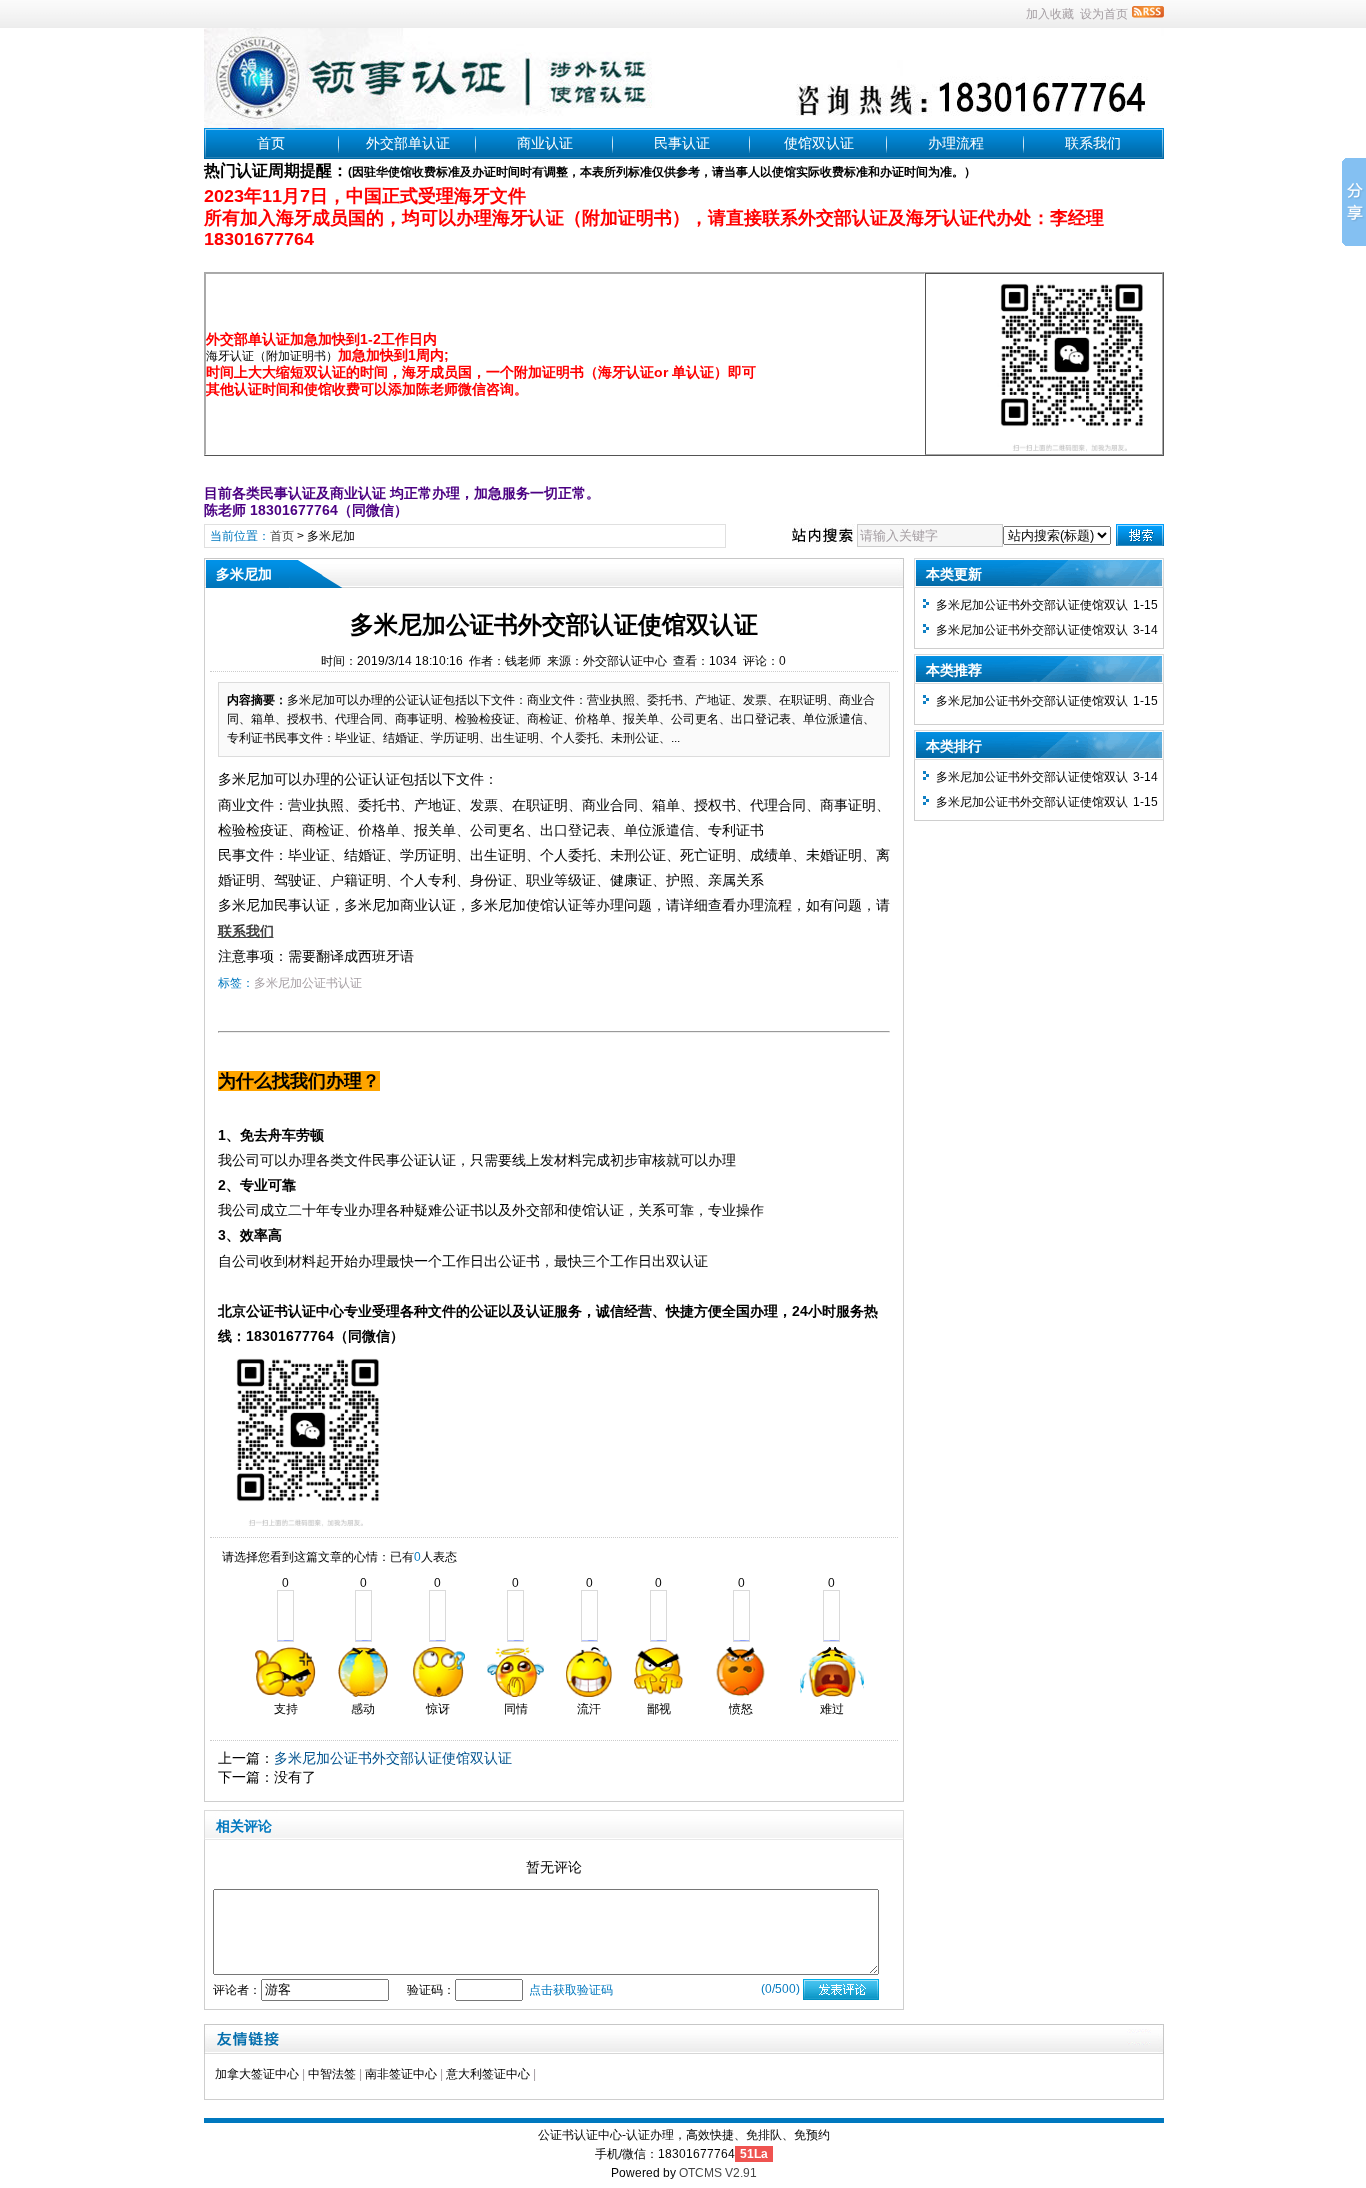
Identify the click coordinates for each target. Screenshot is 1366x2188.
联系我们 (1093, 143)
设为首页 (1104, 14)
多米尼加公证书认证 (308, 983)
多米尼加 (331, 536)
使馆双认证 (819, 143)
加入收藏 (1050, 14)
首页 (271, 143)
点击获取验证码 (571, 1990)
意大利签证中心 (488, 2074)
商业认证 (545, 143)
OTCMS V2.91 (718, 2173)
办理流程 (956, 143)
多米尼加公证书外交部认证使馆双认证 (393, 1758)
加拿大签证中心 (257, 2074)
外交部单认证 (408, 143)
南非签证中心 (401, 2074)
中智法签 (332, 2074)
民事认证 (682, 143)
